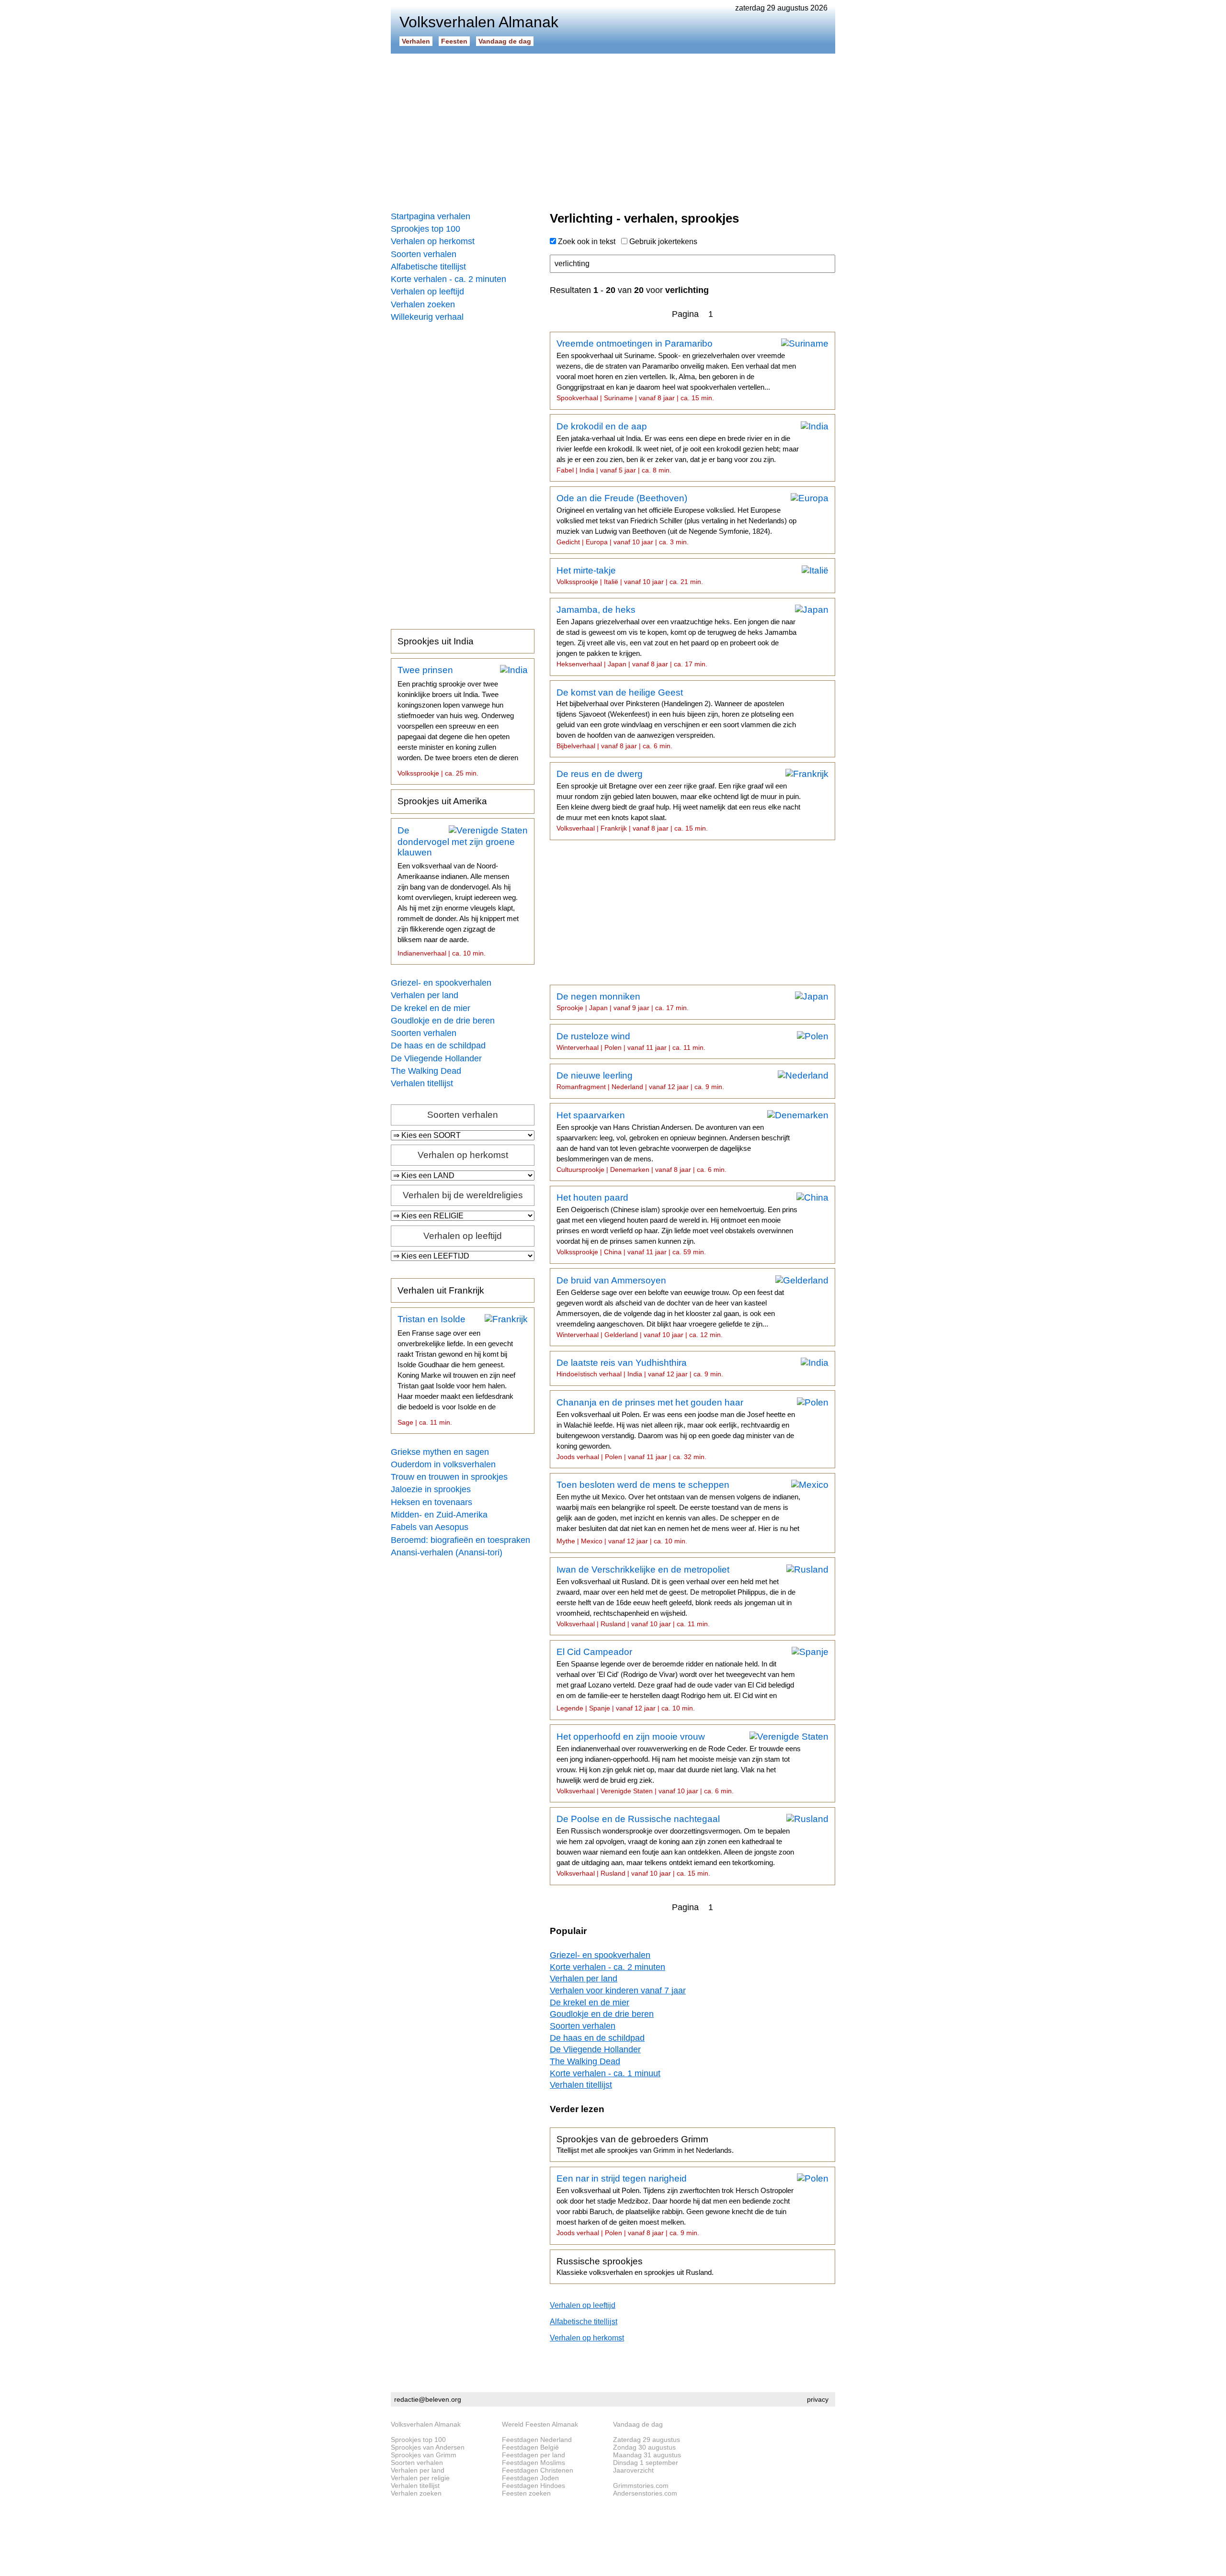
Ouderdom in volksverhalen (443, 1464)
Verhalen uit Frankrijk (441, 1290)
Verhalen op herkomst (433, 241)
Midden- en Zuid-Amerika (439, 1515)
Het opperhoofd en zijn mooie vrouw (679, 1763)
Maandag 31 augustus (647, 2455)
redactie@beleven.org (428, 2399)
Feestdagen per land (534, 2455)
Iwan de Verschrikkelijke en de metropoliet (676, 1596)
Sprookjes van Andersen (428, 2447)
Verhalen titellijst (422, 1083)
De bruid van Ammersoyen (670, 1307)
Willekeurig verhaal (427, 317)
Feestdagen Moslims (534, 2463)
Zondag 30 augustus (644, 2447)
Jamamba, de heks (676, 636)
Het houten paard (677, 1224)
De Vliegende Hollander (436, 1058)
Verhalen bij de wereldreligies (463, 1195)
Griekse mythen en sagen (440, 1452)
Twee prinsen (458, 724)
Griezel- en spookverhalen (441, 983)
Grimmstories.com (641, 2486)
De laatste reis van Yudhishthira (640, 1368)
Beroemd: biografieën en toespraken (460, 1540)
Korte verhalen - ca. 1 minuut (605, 2073)
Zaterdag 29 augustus (647, 2440)
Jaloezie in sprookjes (431, 1489)
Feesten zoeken (526, 2493)
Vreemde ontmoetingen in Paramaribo (676, 370)
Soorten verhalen (424, 254)
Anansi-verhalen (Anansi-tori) (447, 1552)
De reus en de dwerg (679, 800)
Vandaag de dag (505, 41)
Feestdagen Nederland (537, 2440)
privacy (818, 2399)
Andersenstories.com (645, 2493)
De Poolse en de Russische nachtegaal (675, 1845)
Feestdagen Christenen (538, 2470)
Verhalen (416, 41)
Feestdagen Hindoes (534, 2486)
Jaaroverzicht (633, 2470)
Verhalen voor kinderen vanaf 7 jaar (618, 1991)
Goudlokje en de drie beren (443, 1021)
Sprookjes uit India (436, 641)
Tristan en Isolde (456, 1370)
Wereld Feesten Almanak (540, 2424)
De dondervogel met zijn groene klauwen (458, 891)
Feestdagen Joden (530, 2478)
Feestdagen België (530, 2447)
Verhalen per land (425, 995)
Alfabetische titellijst (428, 267)
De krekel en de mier (431, 1008)
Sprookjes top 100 (426, 229)
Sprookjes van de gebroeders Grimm (645, 2144)
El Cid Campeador (676, 1679)
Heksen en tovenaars (431, 1502)
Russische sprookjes (635, 2266)
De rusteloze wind (631, 1041)
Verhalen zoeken (423, 304)
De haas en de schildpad (438, 1046)
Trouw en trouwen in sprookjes (449, 1477)
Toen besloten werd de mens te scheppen (678, 1512)
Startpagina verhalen (431, 216)
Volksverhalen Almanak (426, 2424)
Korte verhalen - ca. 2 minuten (448, 279)
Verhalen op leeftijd (427, 292)
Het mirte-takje (630, 575)
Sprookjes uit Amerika (442, 801)
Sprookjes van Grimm (424, 2455)
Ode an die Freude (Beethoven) (676, 519)
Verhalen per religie (420, 2478)
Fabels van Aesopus (430, 1527)
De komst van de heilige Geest (676, 719)
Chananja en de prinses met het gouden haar (676, 1429)
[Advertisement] (613, 129)
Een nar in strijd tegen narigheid (675, 2205)
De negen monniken (623, 1001)
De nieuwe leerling (640, 1080)
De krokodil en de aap (678, 448)
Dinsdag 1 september (646, 2463)
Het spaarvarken (673, 1142)
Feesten (454, 41)
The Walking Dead (426, 1071)
